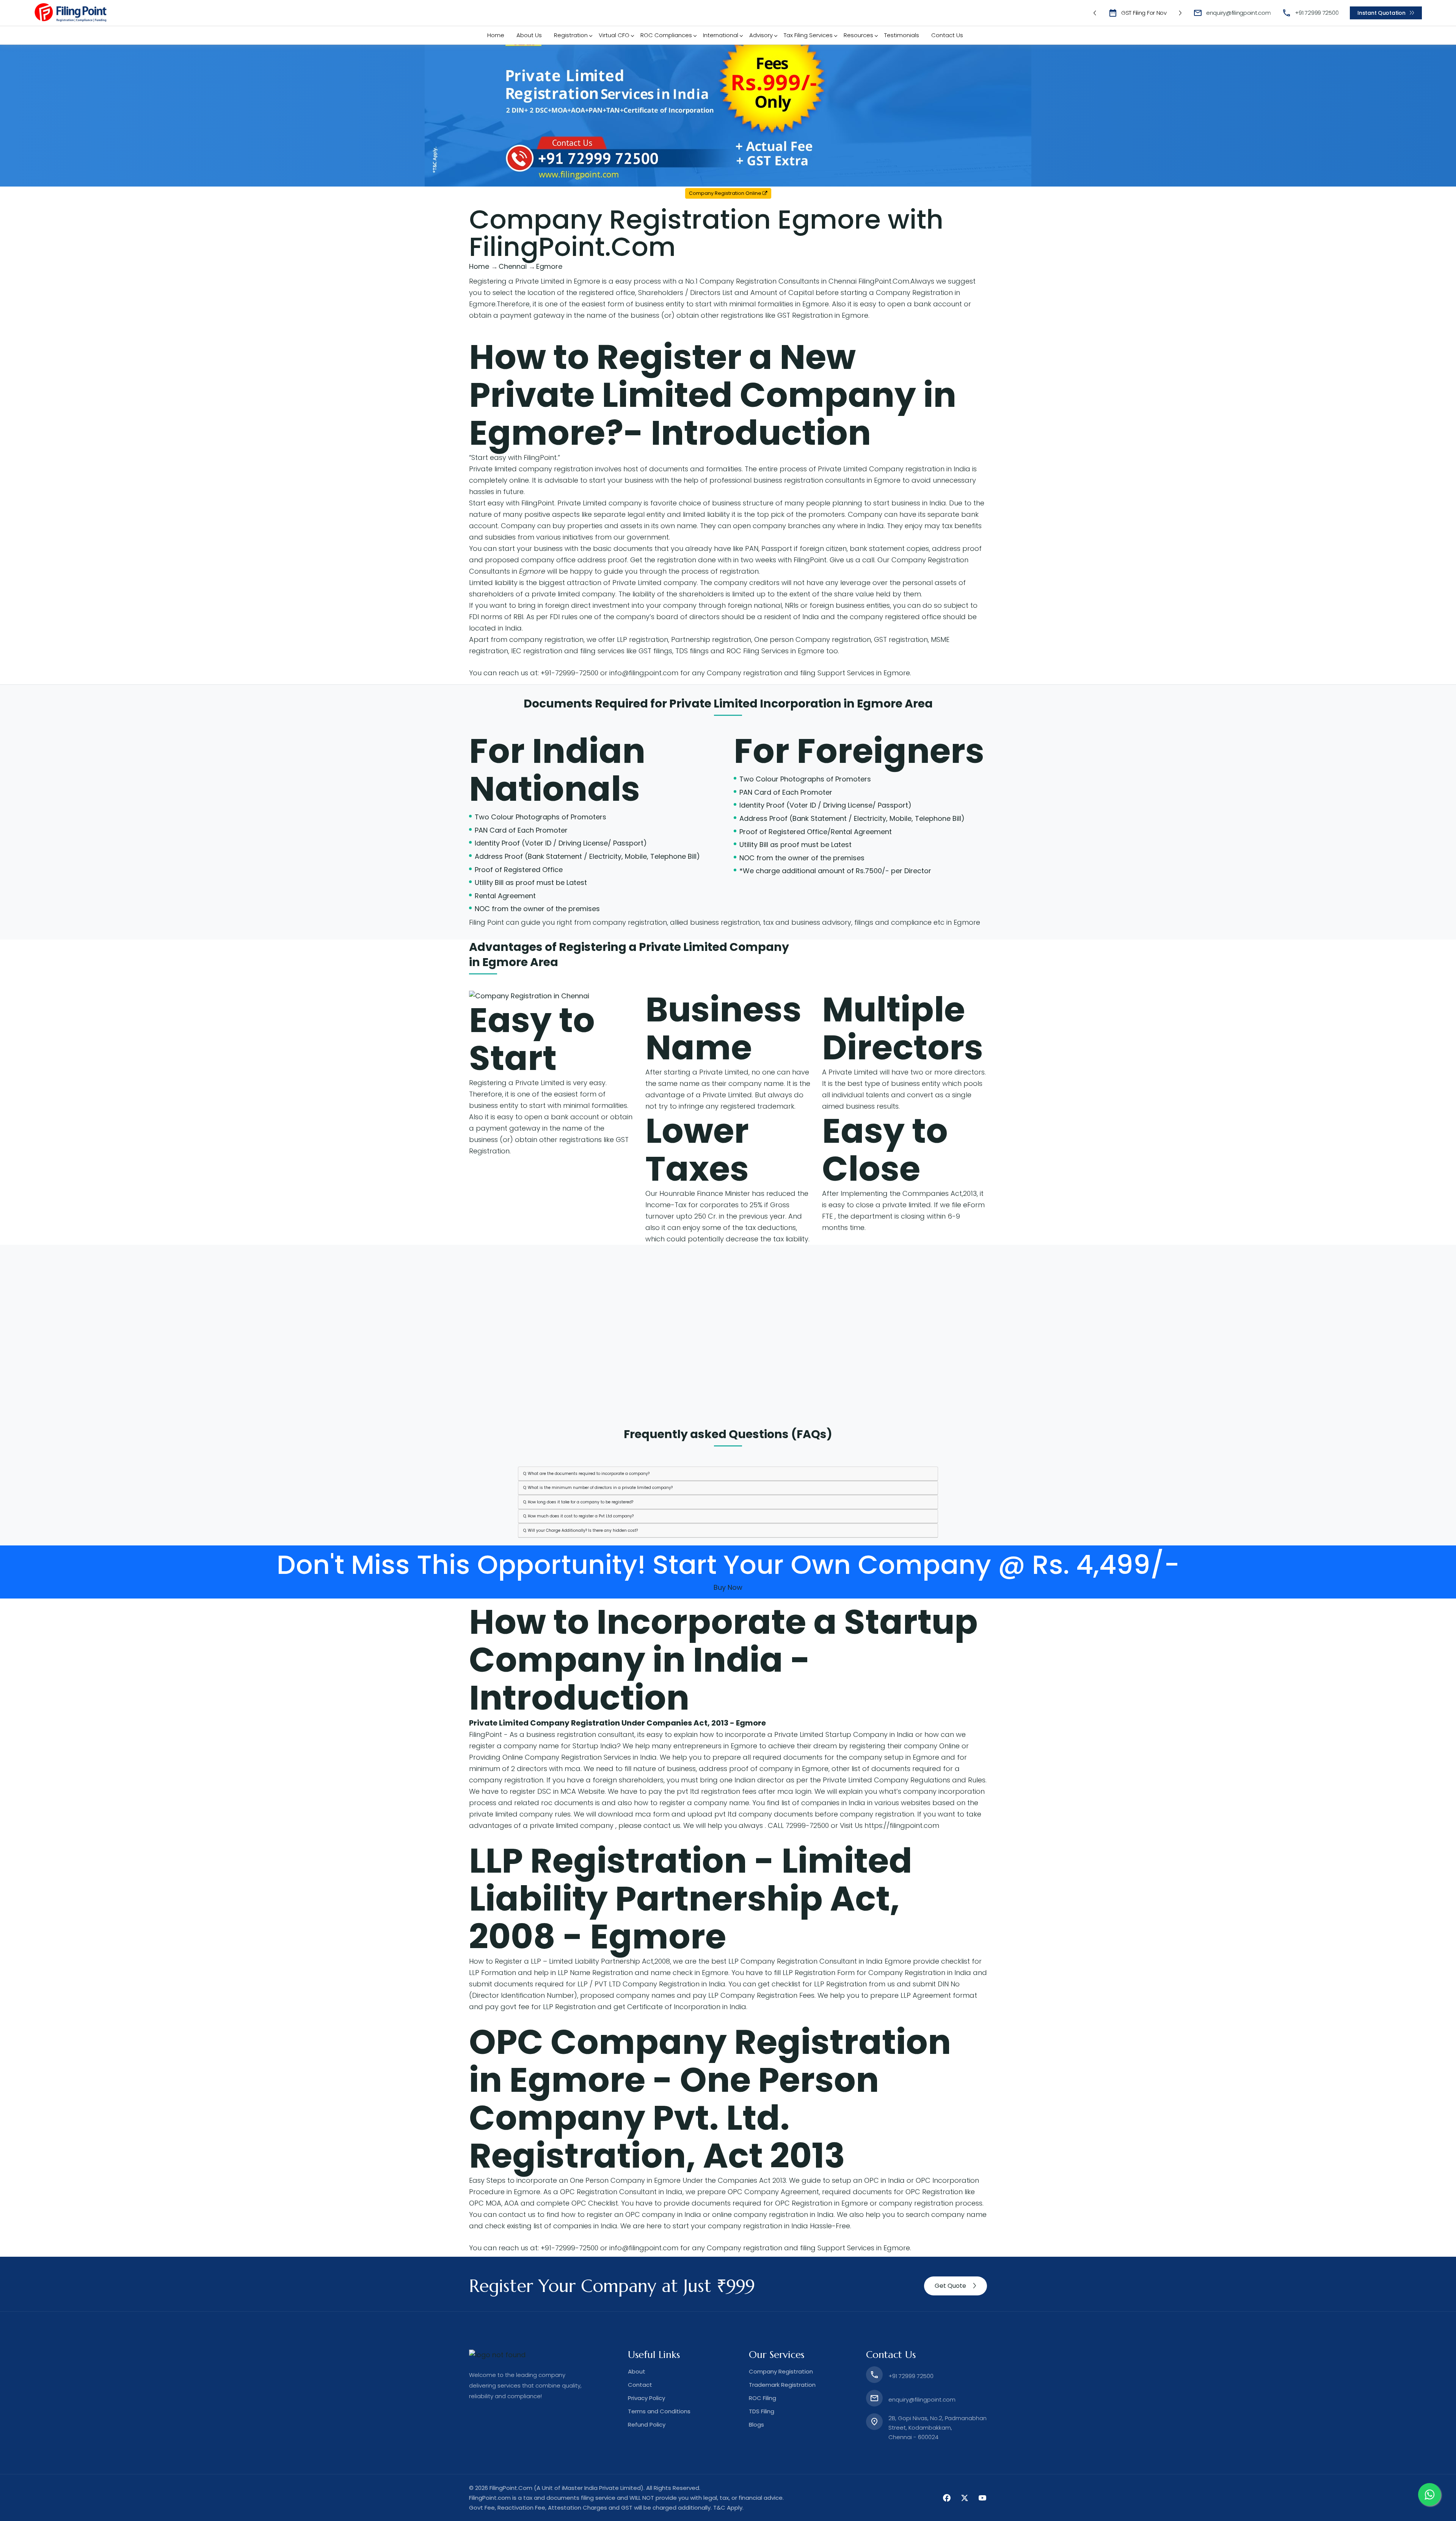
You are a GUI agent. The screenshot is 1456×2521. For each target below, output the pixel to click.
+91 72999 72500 (1317, 13)
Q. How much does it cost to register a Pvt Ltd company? (578, 1516)
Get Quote (950, 2286)
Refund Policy (647, 2425)
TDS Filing (762, 2411)
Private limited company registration (531, 469)
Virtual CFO (614, 35)
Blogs (756, 2425)
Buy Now (728, 1587)
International (721, 35)
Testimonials (902, 35)
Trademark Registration (782, 2385)
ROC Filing (763, 2398)
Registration (571, 35)
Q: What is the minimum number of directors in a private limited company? (598, 1488)
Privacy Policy (646, 2398)
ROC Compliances (666, 35)
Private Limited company (655, 583)
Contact (640, 2385)
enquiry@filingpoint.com (1239, 13)
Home (496, 35)
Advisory (761, 35)
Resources (858, 35)
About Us (529, 35)
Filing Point (486, 922)
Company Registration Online (726, 193)
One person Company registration (813, 639)
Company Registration (781, 2371)
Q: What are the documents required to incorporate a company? (586, 1474)
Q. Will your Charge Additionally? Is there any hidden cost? (581, 1530)
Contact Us (947, 35)
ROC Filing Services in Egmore (775, 651)
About (637, 2371)
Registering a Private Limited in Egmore (535, 281)
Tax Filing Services (808, 35)
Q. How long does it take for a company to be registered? (578, 1502)
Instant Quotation (1381, 13)
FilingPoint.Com (884, 281)
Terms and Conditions (659, 2411)
